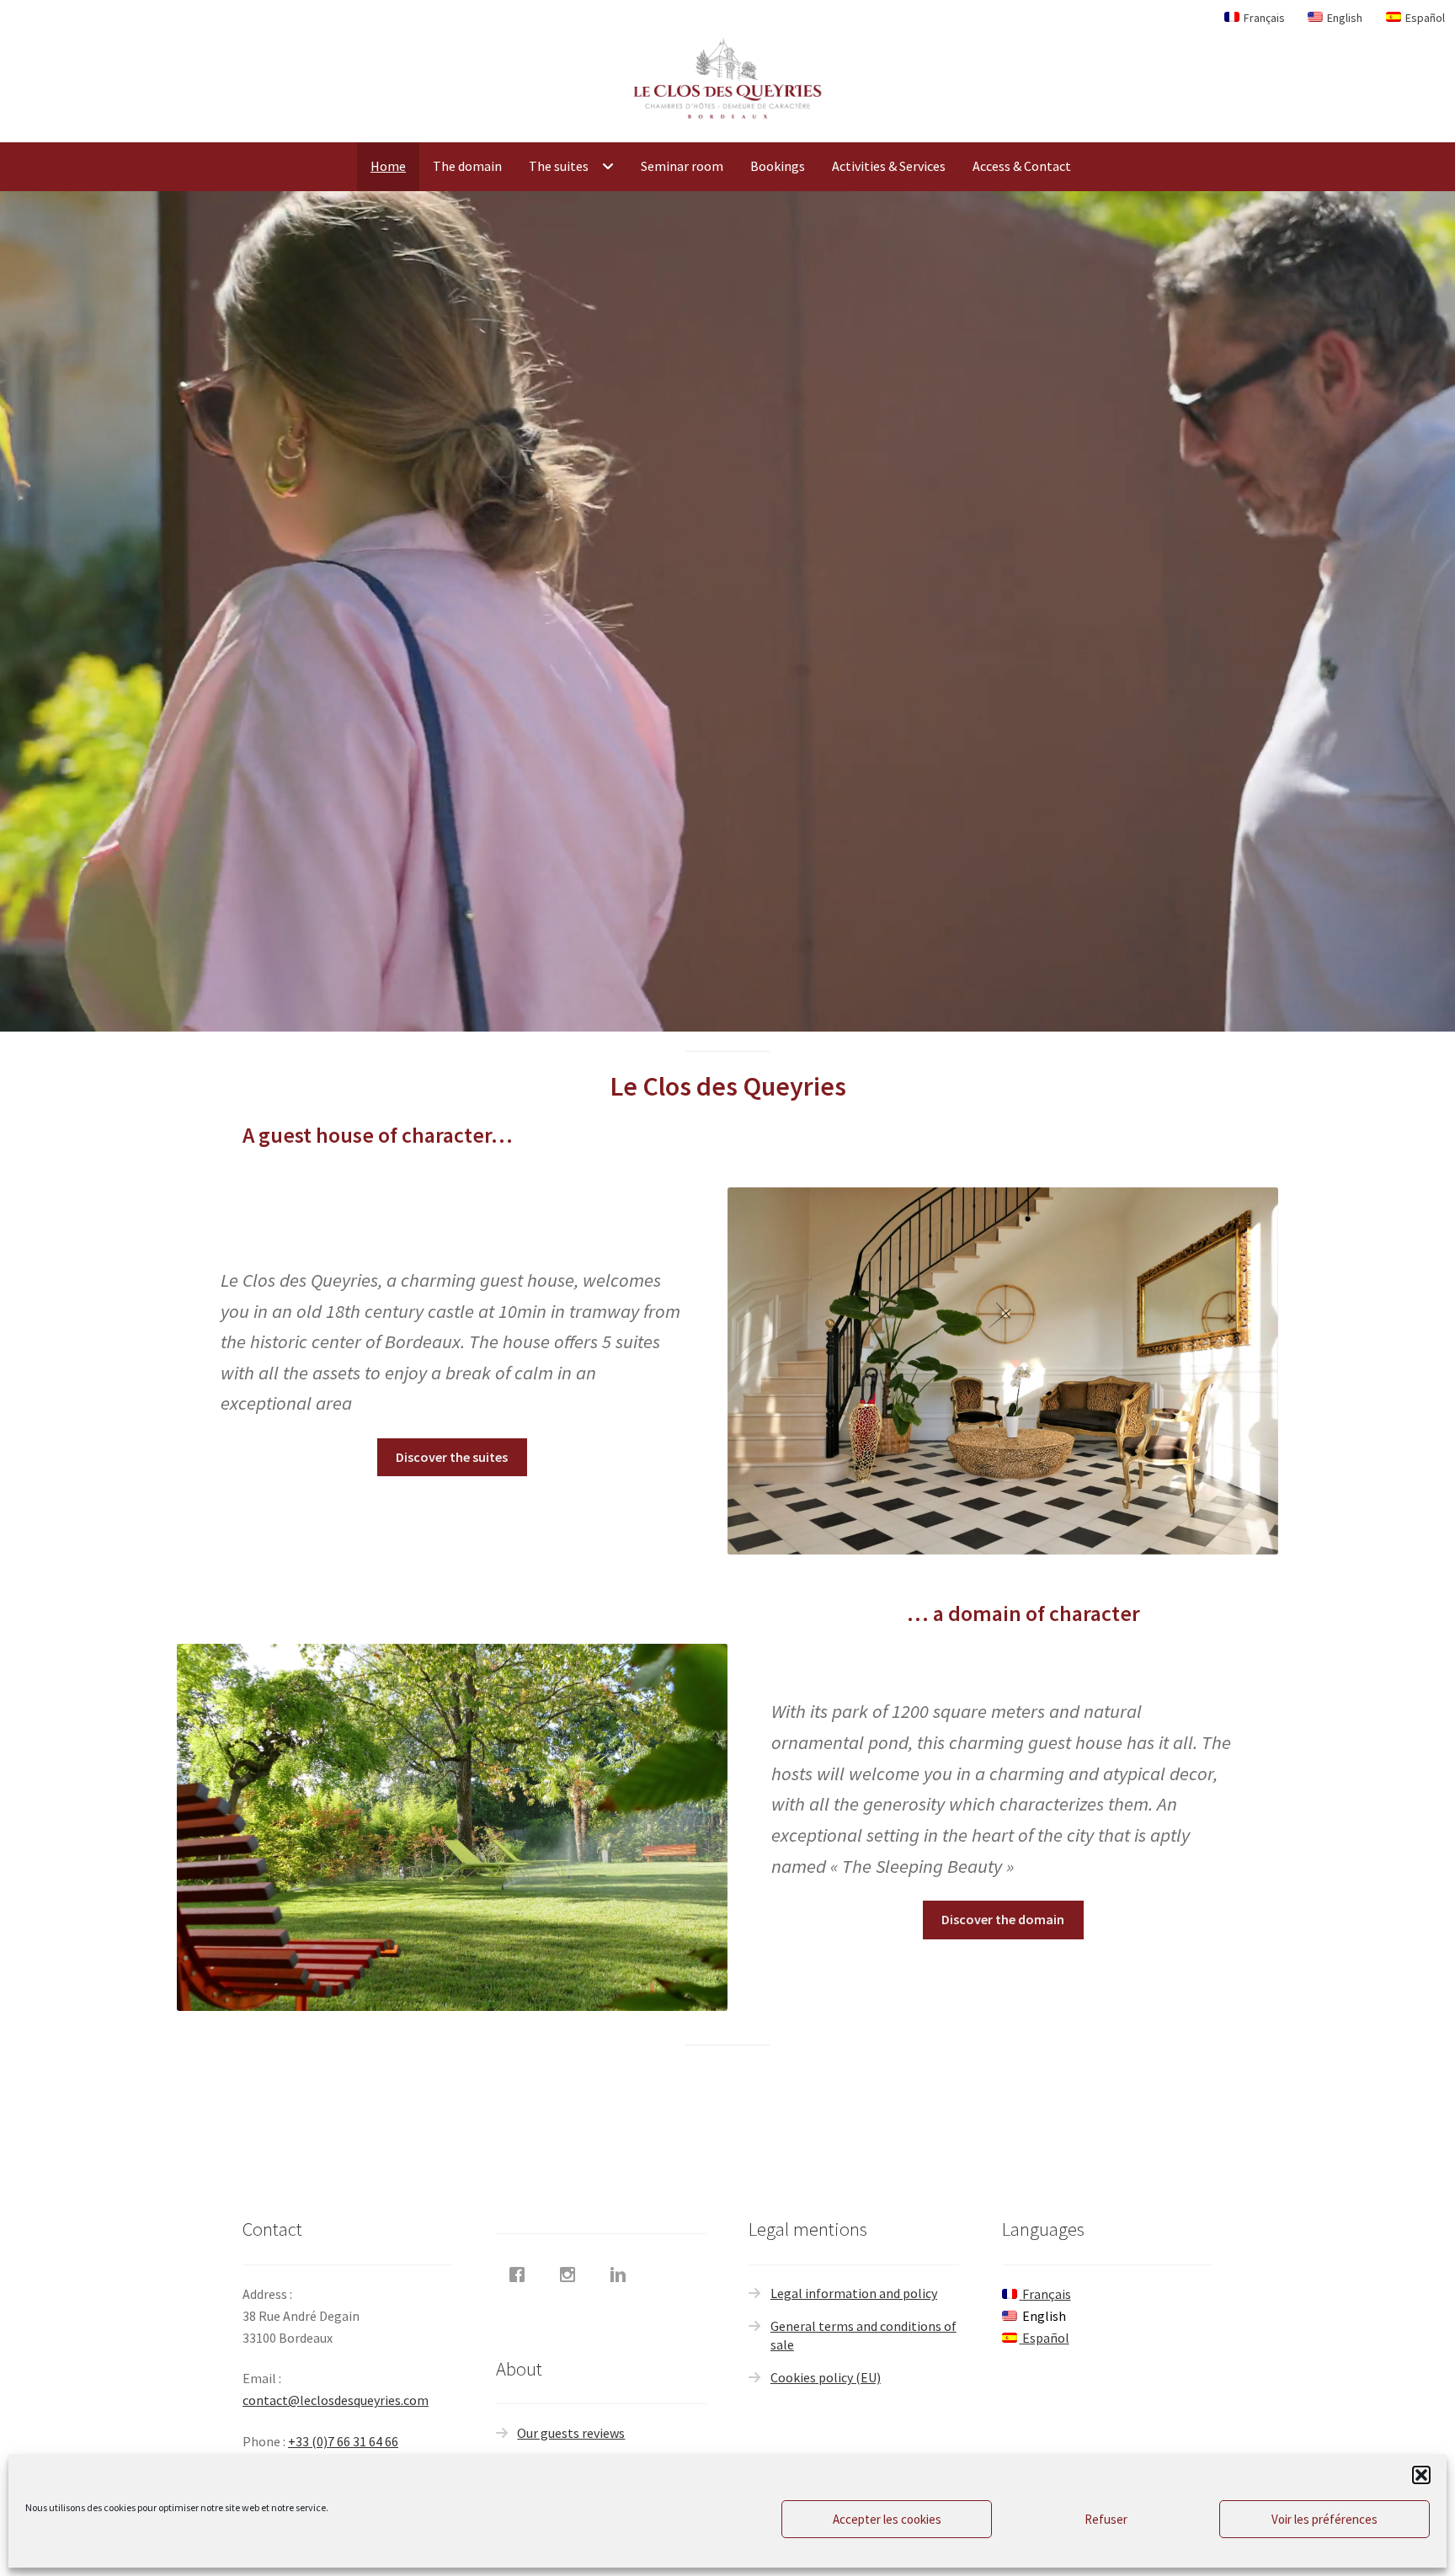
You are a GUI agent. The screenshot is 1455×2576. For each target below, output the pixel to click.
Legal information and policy (854, 2293)
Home (388, 166)
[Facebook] (521, 2275)
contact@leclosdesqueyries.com (336, 2400)
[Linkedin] (622, 2275)
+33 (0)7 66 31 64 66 (343, 2441)
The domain (467, 166)
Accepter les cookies (887, 2519)
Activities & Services (889, 166)
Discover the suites (452, 1457)
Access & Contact (1022, 166)
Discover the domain (1003, 1919)
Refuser (1106, 2519)
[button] (1421, 2475)
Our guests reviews (571, 2433)
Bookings (778, 166)
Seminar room (682, 166)
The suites (559, 166)
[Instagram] (572, 2275)
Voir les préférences (1324, 2519)
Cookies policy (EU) (826, 2377)
